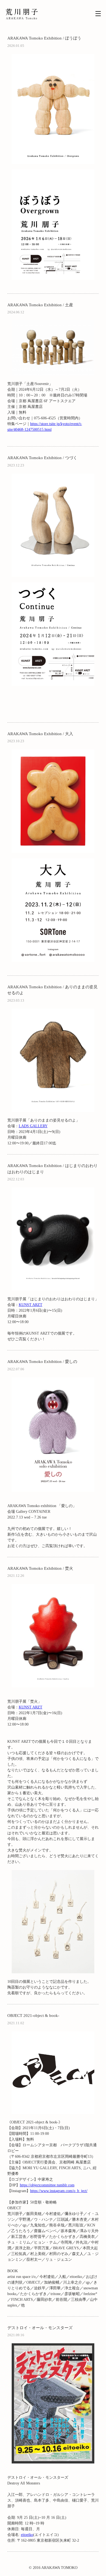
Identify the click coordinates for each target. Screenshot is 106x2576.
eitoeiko (27, 2535)
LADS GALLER (32, 1126)
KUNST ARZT (31, 1305)
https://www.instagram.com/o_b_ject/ (59, 2191)
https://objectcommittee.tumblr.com (47, 2185)
